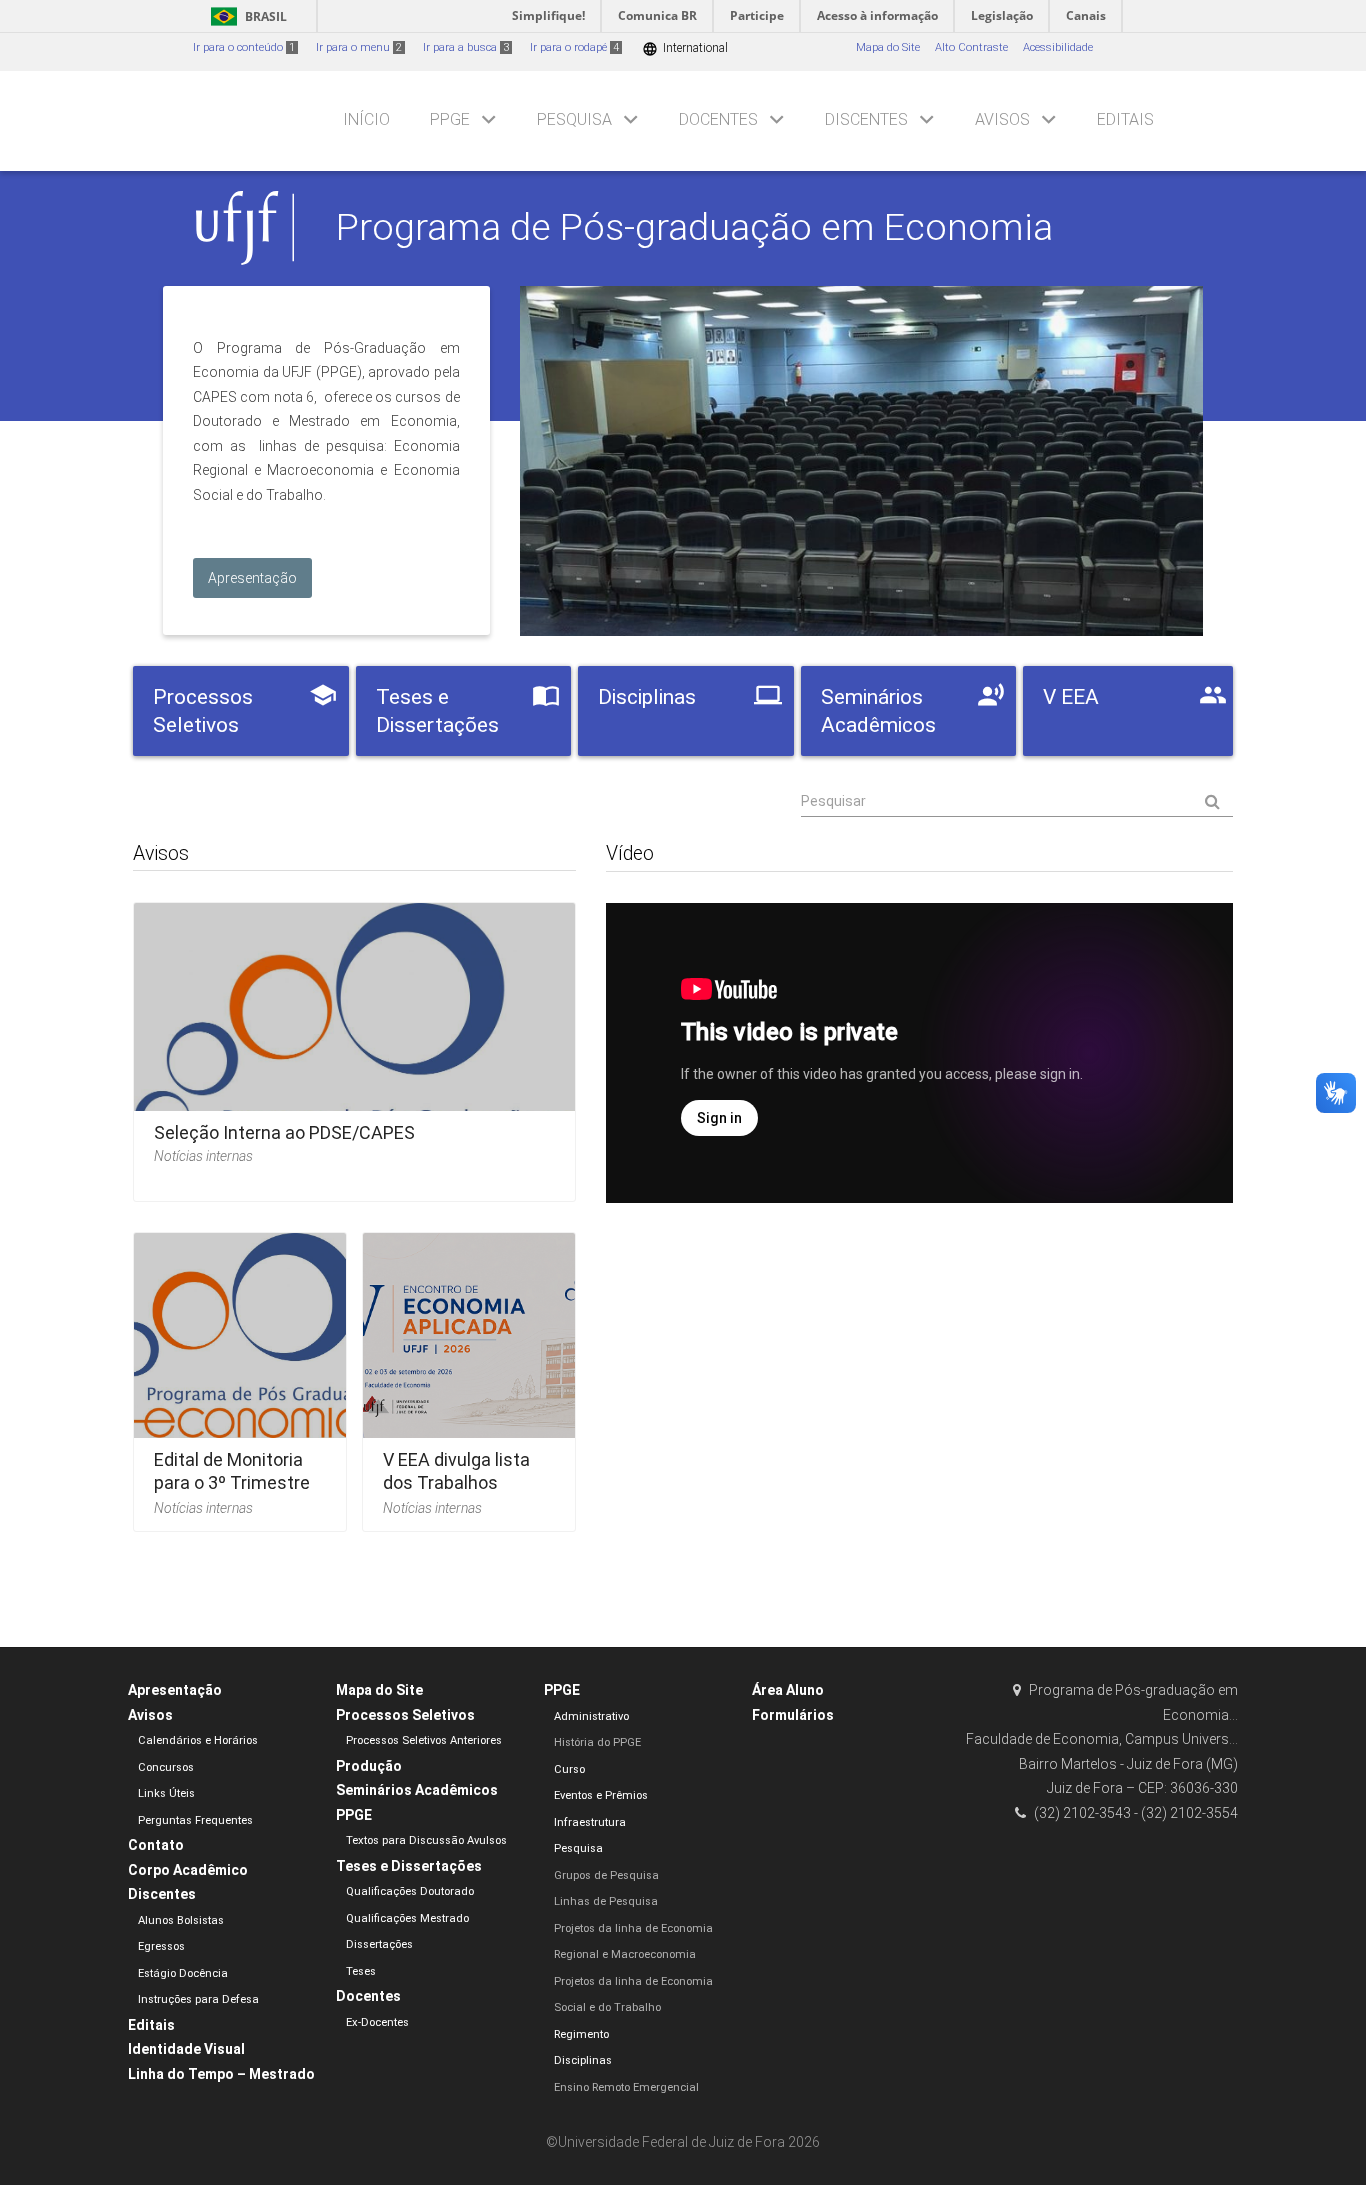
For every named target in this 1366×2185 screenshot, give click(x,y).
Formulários (793, 1715)
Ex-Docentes (377, 2022)
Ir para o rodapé (574, 47)
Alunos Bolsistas (181, 1920)
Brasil (245, 16)
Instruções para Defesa (198, 1999)
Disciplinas (583, 2060)
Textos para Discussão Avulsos (426, 1840)
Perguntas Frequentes (195, 1820)
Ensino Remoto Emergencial (626, 2087)
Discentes (866, 119)
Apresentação (175, 1690)
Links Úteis (166, 1793)
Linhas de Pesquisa (606, 1901)
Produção (369, 1766)
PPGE (450, 119)
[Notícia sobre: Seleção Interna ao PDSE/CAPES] (354, 1045)
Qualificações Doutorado (410, 1891)
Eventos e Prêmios (601, 1795)
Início (366, 119)
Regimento (581, 2034)
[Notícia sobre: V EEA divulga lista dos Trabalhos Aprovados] (469, 1375)
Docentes (718, 119)
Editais (1125, 119)
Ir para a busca (466, 47)
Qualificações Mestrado (407, 1918)
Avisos (1002, 119)
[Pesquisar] (1017, 802)
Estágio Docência (183, 1973)
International (685, 48)
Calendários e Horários (198, 1740)
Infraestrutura (590, 1822)
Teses (361, 1971)
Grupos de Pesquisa (606, 1875)
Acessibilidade (1058, 47)
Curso (569, 1769)
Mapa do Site (888, 47)
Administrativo (591, 1716)
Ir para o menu (359, 47)
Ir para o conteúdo (244, 47)
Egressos (161, 1946)
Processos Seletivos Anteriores (424, 1740)
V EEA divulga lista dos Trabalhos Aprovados (456, 1483)
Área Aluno (788, 1690)
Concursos (166, 1767)
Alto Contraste (971, 47)
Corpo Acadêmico (188, 1870)
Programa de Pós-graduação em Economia (694, 227)
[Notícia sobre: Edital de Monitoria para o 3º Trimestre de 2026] (240, 1375)
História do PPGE (597, 1742)
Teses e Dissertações (409, 1866)
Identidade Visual (186, 2049)
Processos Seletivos (405, 1715)
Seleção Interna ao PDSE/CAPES (284, 1132)
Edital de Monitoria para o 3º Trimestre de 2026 (232, 1483)
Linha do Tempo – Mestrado (221, 2074)
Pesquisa (574, 119)
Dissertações (379, 1944)
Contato (156, 1845)
